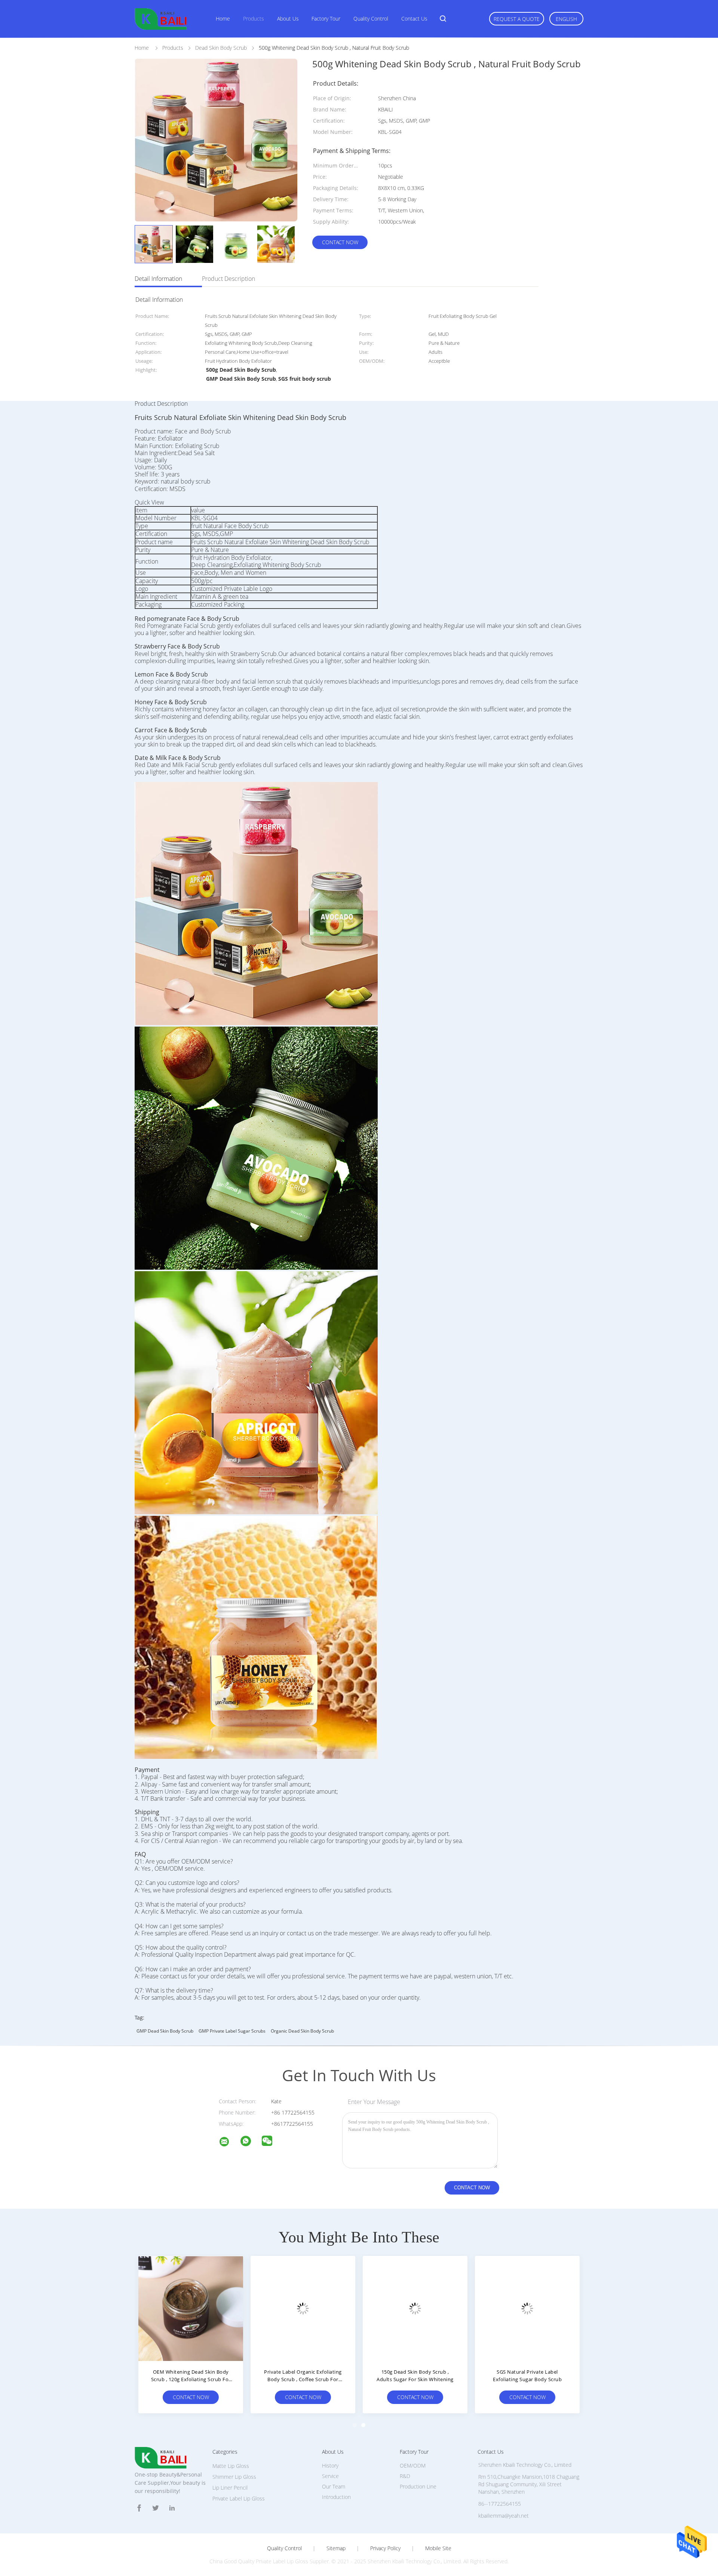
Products (254, 19)
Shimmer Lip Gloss (234, 2477)
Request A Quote (517, 19)
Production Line (418, 2486)
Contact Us (414, 19)
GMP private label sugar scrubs (232, 2031)
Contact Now (340, 242)
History (330, 2465)
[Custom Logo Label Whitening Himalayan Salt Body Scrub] (527, 2308)
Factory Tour (326, 19)
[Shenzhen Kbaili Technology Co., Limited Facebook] (139, 2508)
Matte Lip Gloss (231, 2466)
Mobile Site (438, 2548)
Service (330, 2476)
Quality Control (371, 19)
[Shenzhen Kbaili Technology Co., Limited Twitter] (156, 2508)
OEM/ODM (413, 2465)
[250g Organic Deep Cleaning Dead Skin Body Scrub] (191, 2308)
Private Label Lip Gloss (239, 2498)
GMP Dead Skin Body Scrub (165, 2031)
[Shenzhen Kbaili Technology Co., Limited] (229, 2143)
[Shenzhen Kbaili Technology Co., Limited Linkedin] (172, 2508)
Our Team (334, 2486)
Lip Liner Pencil (230, 2488)
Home (223, 19)
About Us (288, 19)
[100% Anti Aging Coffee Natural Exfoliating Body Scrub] (303, 2308)
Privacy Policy (385, 2548)
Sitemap (336, 2548)
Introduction (336, 2497)
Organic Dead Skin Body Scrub (302, 2031)
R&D (405, 2476)
